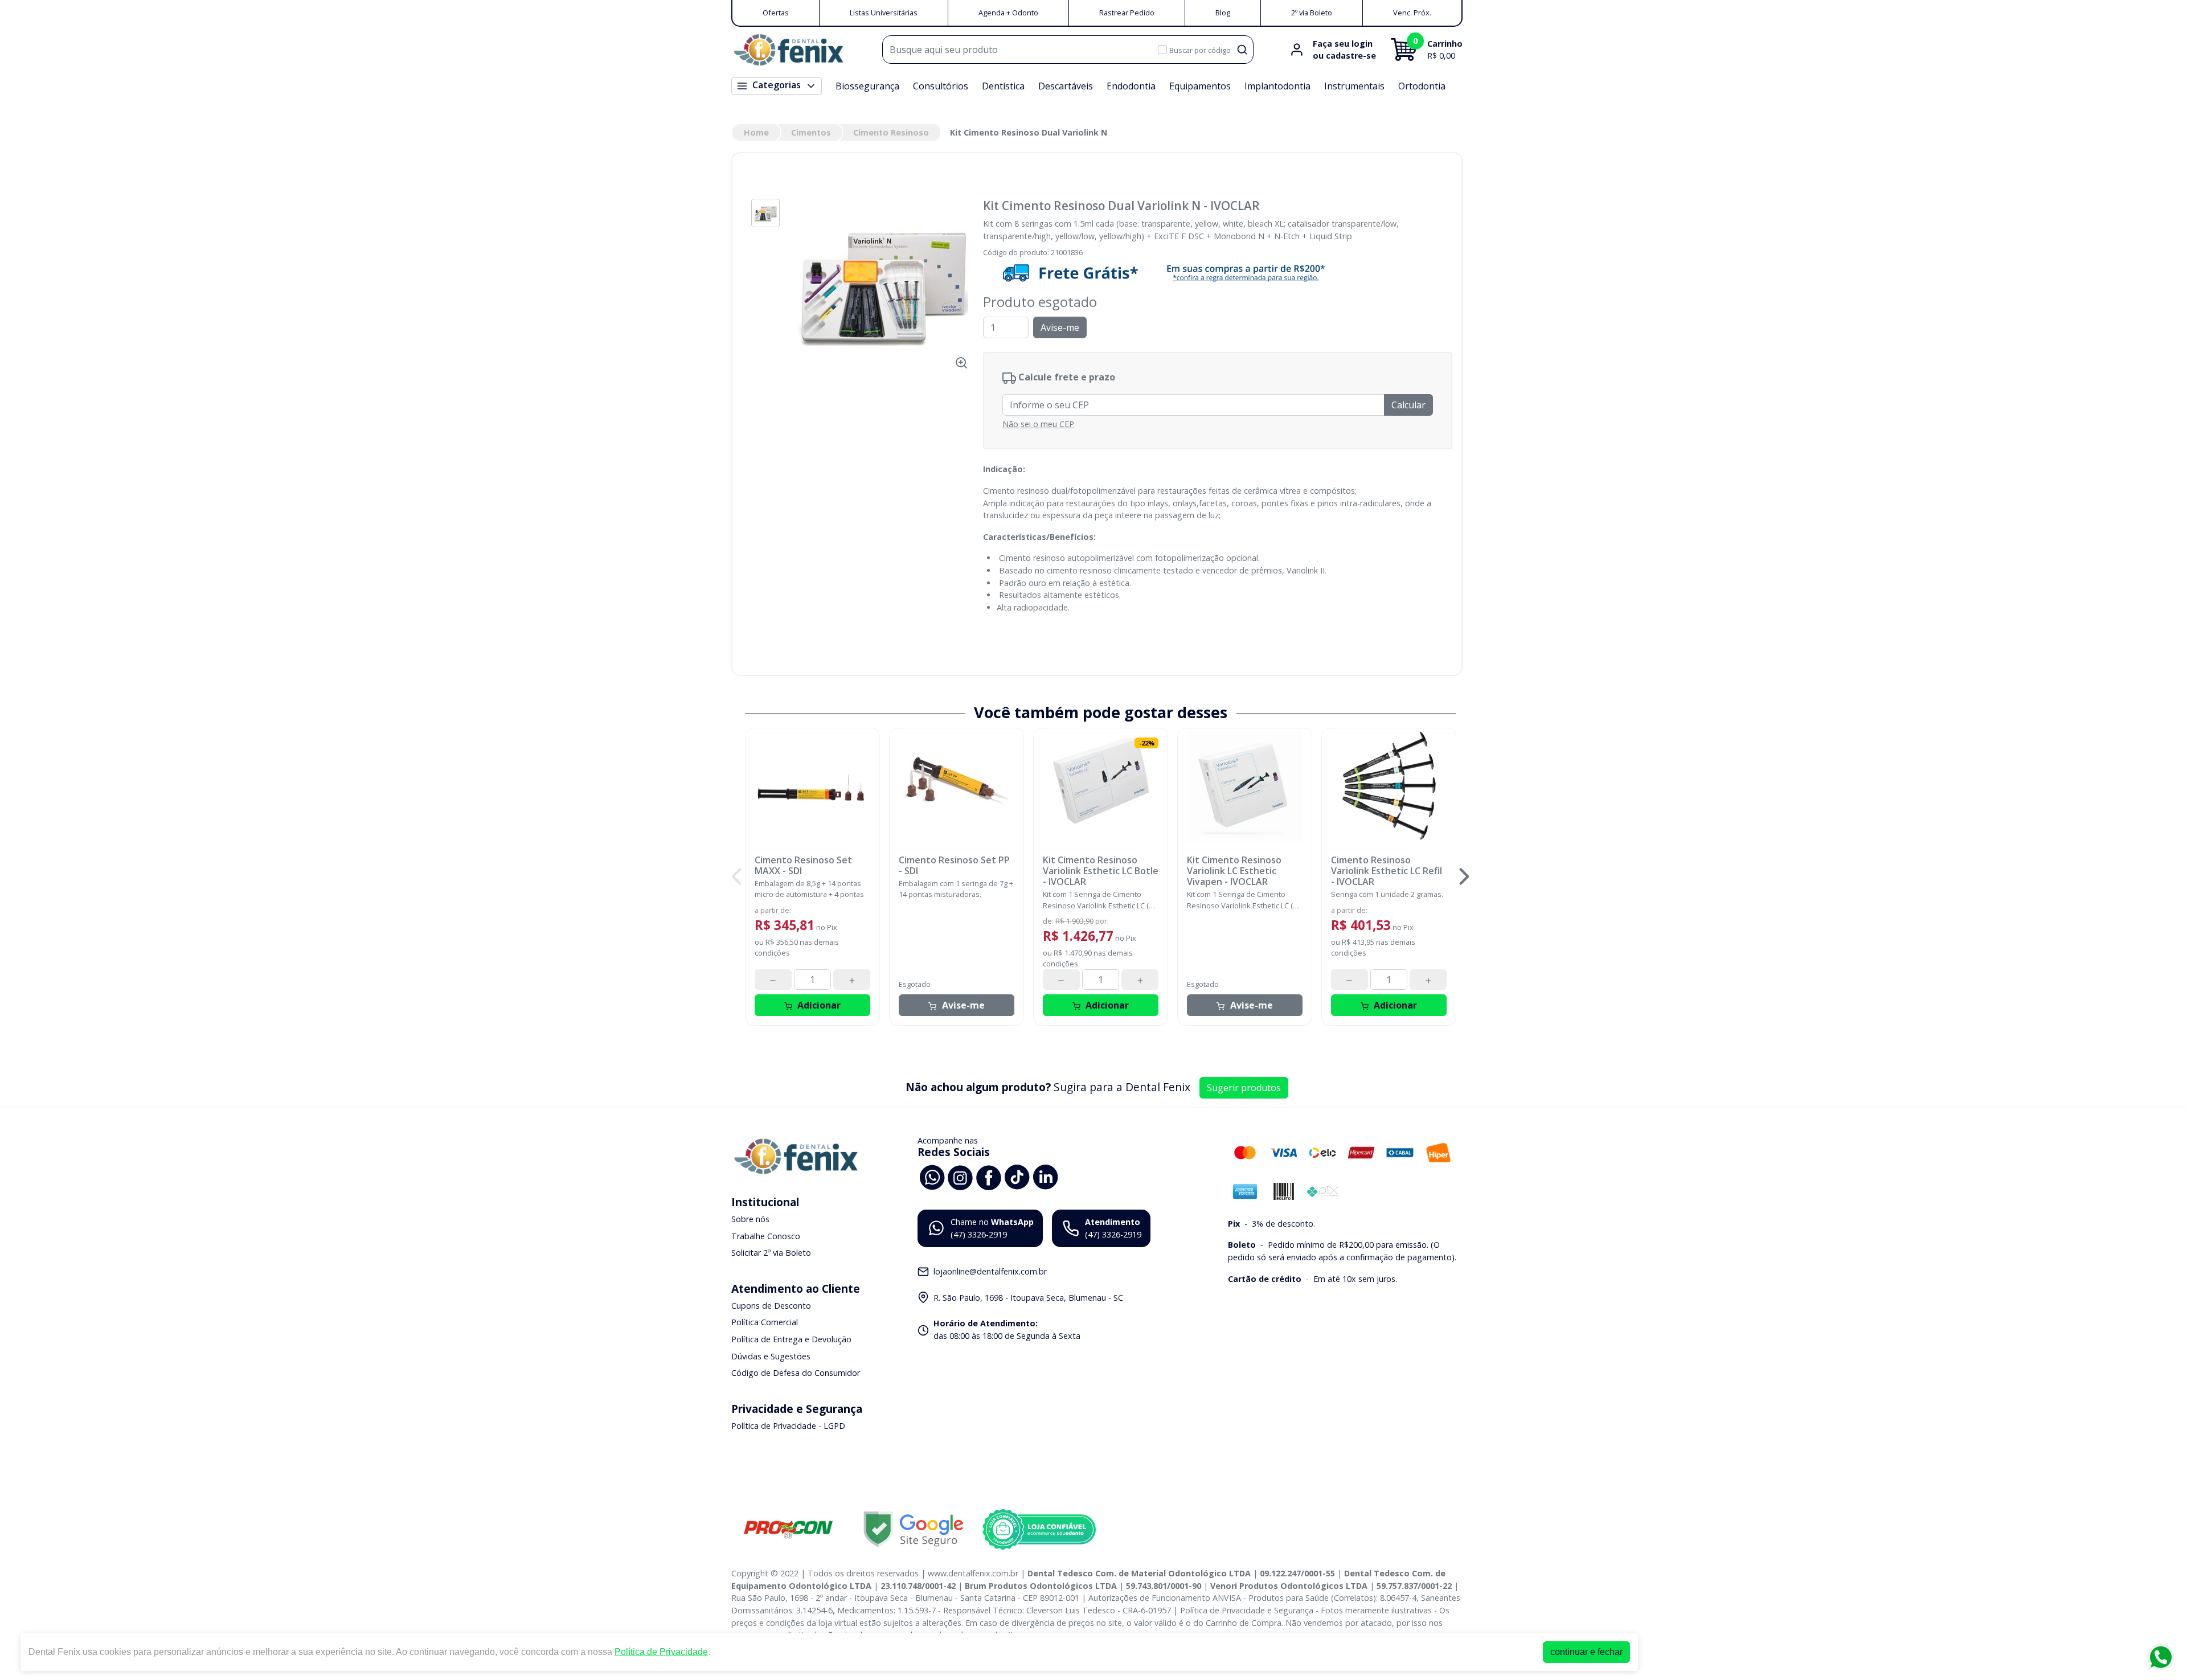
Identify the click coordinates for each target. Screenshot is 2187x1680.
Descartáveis (1066, 86)
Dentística (1003, 86)
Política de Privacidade (661, 1652)
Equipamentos (1200, 86)
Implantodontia (1277, 86)
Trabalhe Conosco (766, 1236)
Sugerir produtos (1244, 1088)
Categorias (777, 85)
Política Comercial (765, 1323)
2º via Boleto (1312, 13)
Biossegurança (867, 86)
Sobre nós (750, 1219)
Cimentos (811, 132)
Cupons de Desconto (771, 1306)
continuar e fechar (1586, 1652)
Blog (1223, 13)
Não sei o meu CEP (1038, 424)
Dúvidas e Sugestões (771, 1356)
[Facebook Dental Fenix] (989, 1176)
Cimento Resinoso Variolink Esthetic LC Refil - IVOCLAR (1387, 871)
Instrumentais (1354, 86)
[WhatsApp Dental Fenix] (932, 1176)
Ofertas (776, 13)
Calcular (1408, 405)
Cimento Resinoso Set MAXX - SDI (803, 866)
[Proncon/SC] (788, 1529)
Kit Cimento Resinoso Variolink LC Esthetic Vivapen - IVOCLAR (1234, 871)
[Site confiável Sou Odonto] (1039, 1530)
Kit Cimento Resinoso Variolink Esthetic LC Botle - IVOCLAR (1101, 871)
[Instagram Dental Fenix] (960, 1176)
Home (756, 132)
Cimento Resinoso (891, 132)
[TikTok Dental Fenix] (1017, 1176)
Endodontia (1131, 86)
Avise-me (1060, 327)
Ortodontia (1422, 86)
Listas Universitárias (884, 13)
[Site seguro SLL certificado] (914, 1529)
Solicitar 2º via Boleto (771, 1253)
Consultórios (941, 86)
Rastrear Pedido (1127, 13)
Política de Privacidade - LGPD (788, 1426)
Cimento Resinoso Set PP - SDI (954, 866)
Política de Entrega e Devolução (791, 1339)
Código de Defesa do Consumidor (796, 1373)
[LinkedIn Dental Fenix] (1046, 1176)
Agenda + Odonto (1008, 13)
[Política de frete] (1218, 273)
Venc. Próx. (1412, 13)
